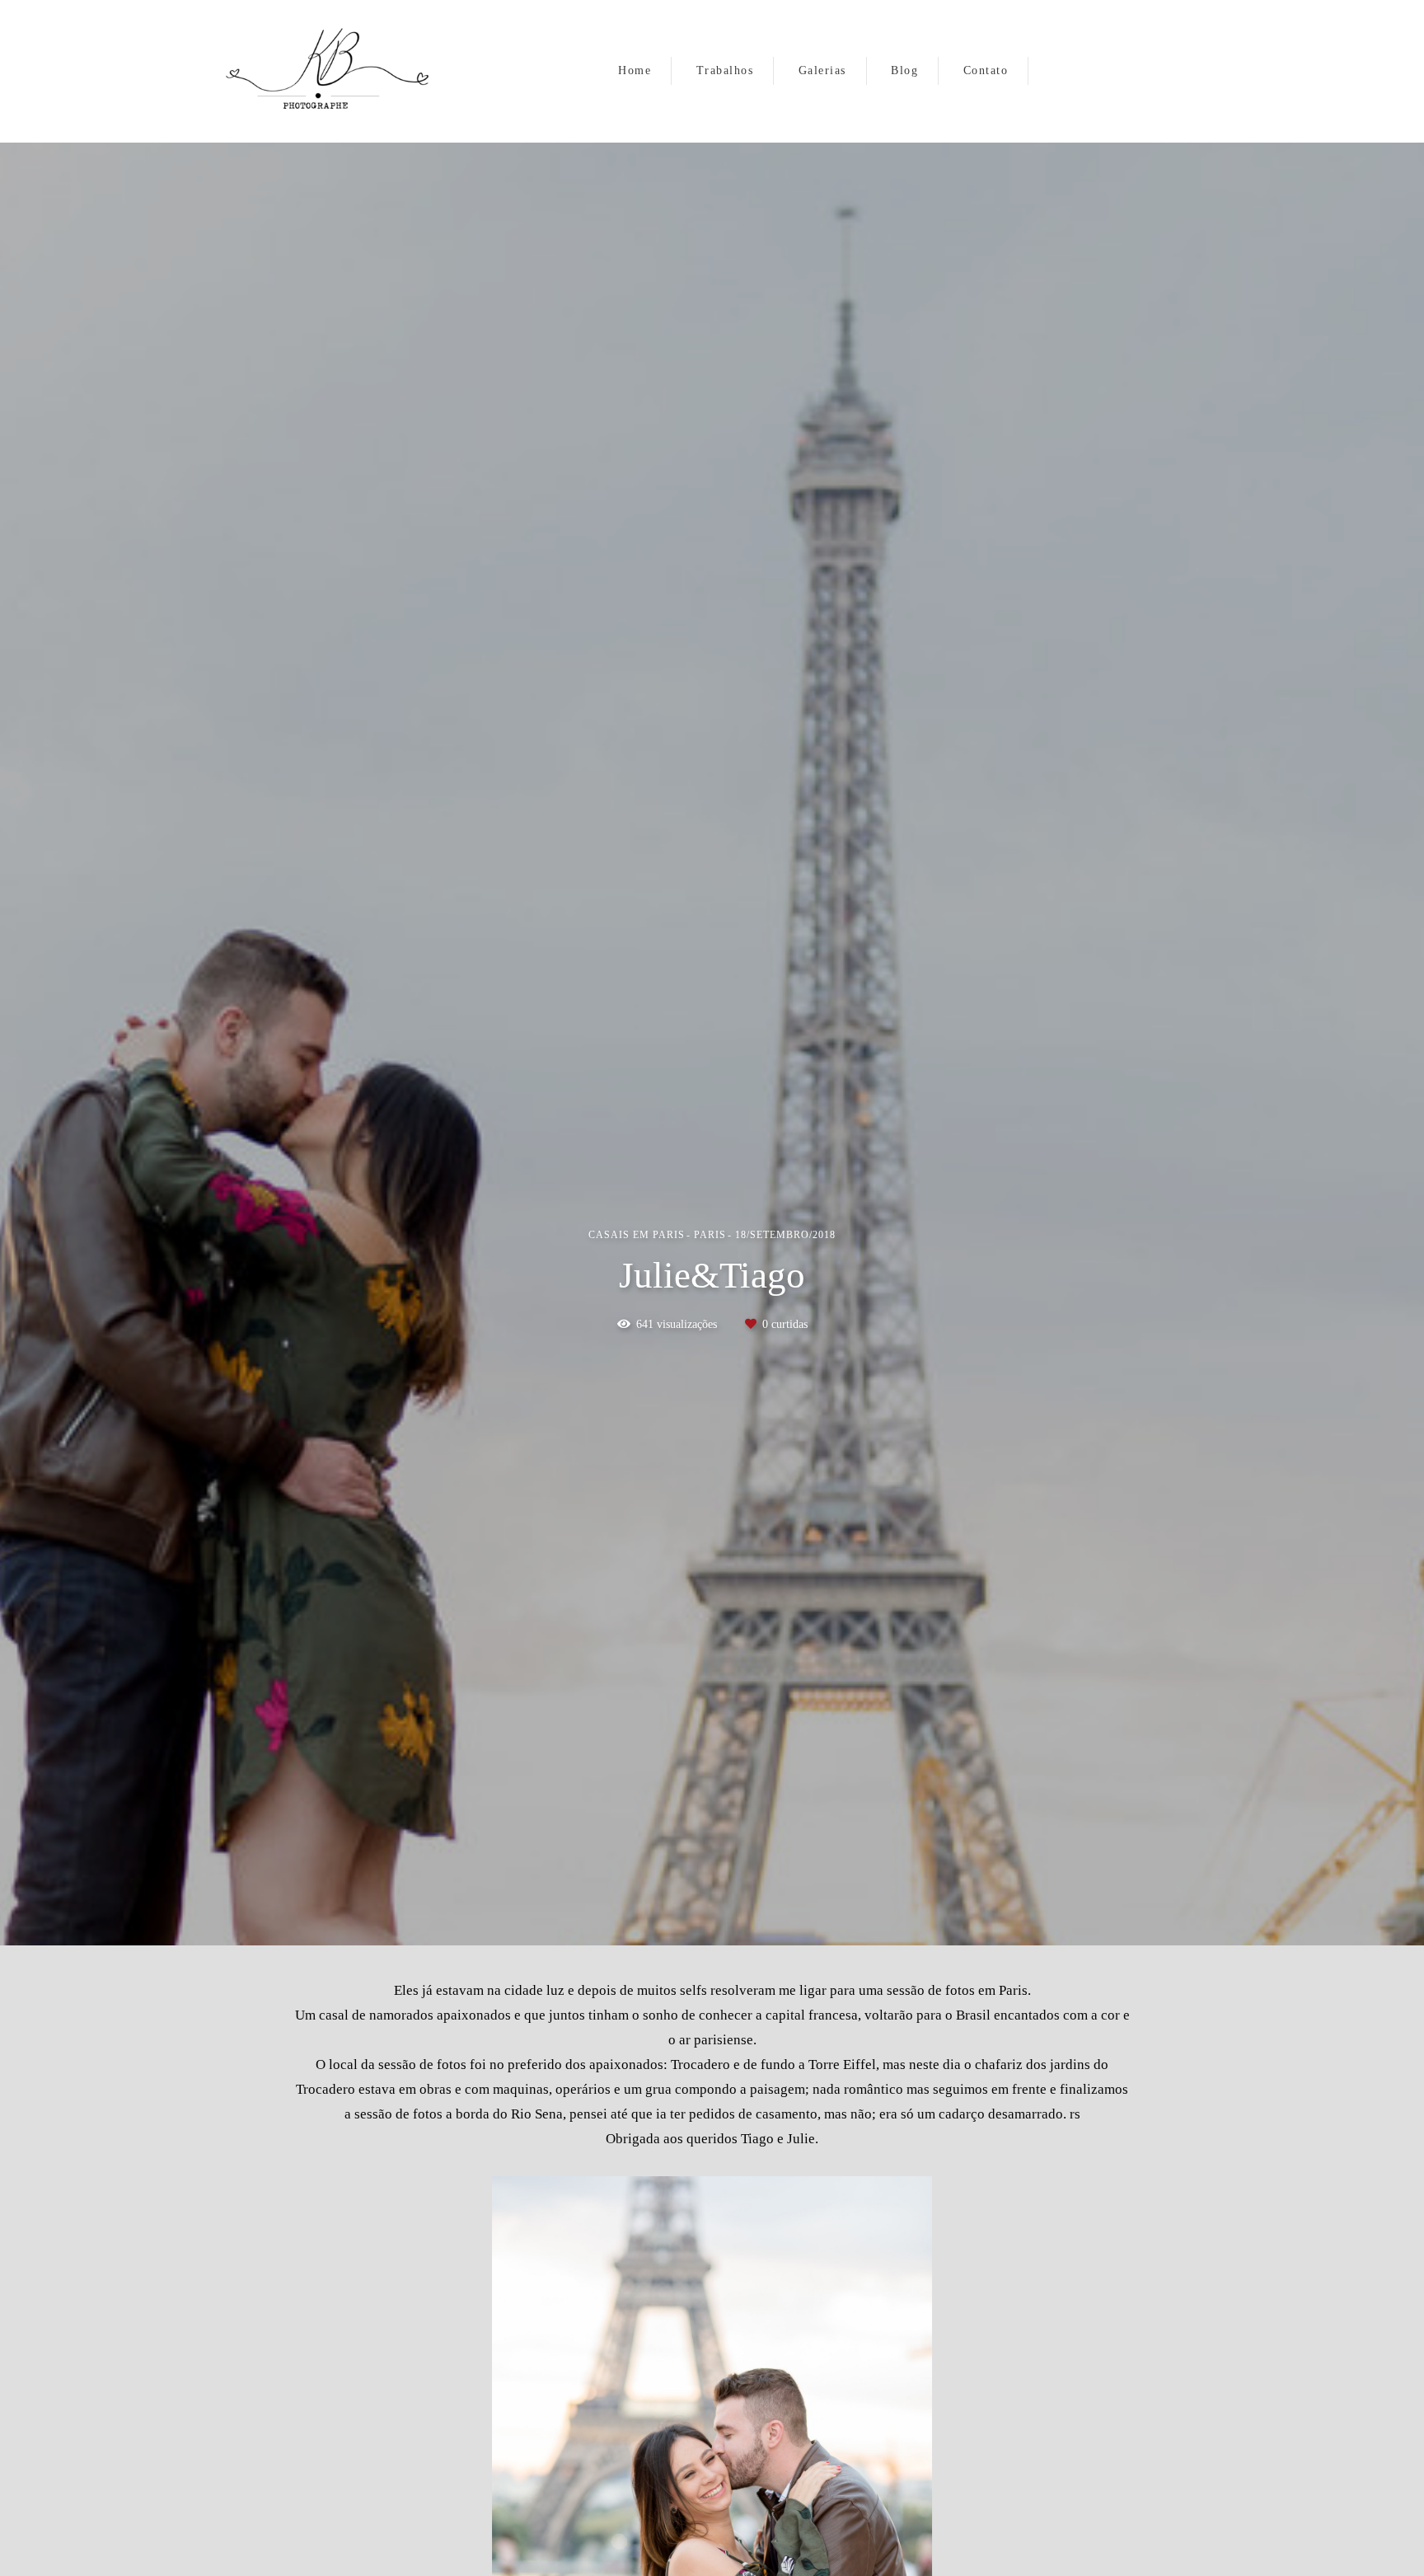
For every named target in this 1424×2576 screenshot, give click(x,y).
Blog (904, 70)
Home (635, 70)
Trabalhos (725, 70)
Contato (986, 70)
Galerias (822, 70)
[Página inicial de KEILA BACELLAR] (331, 71)
